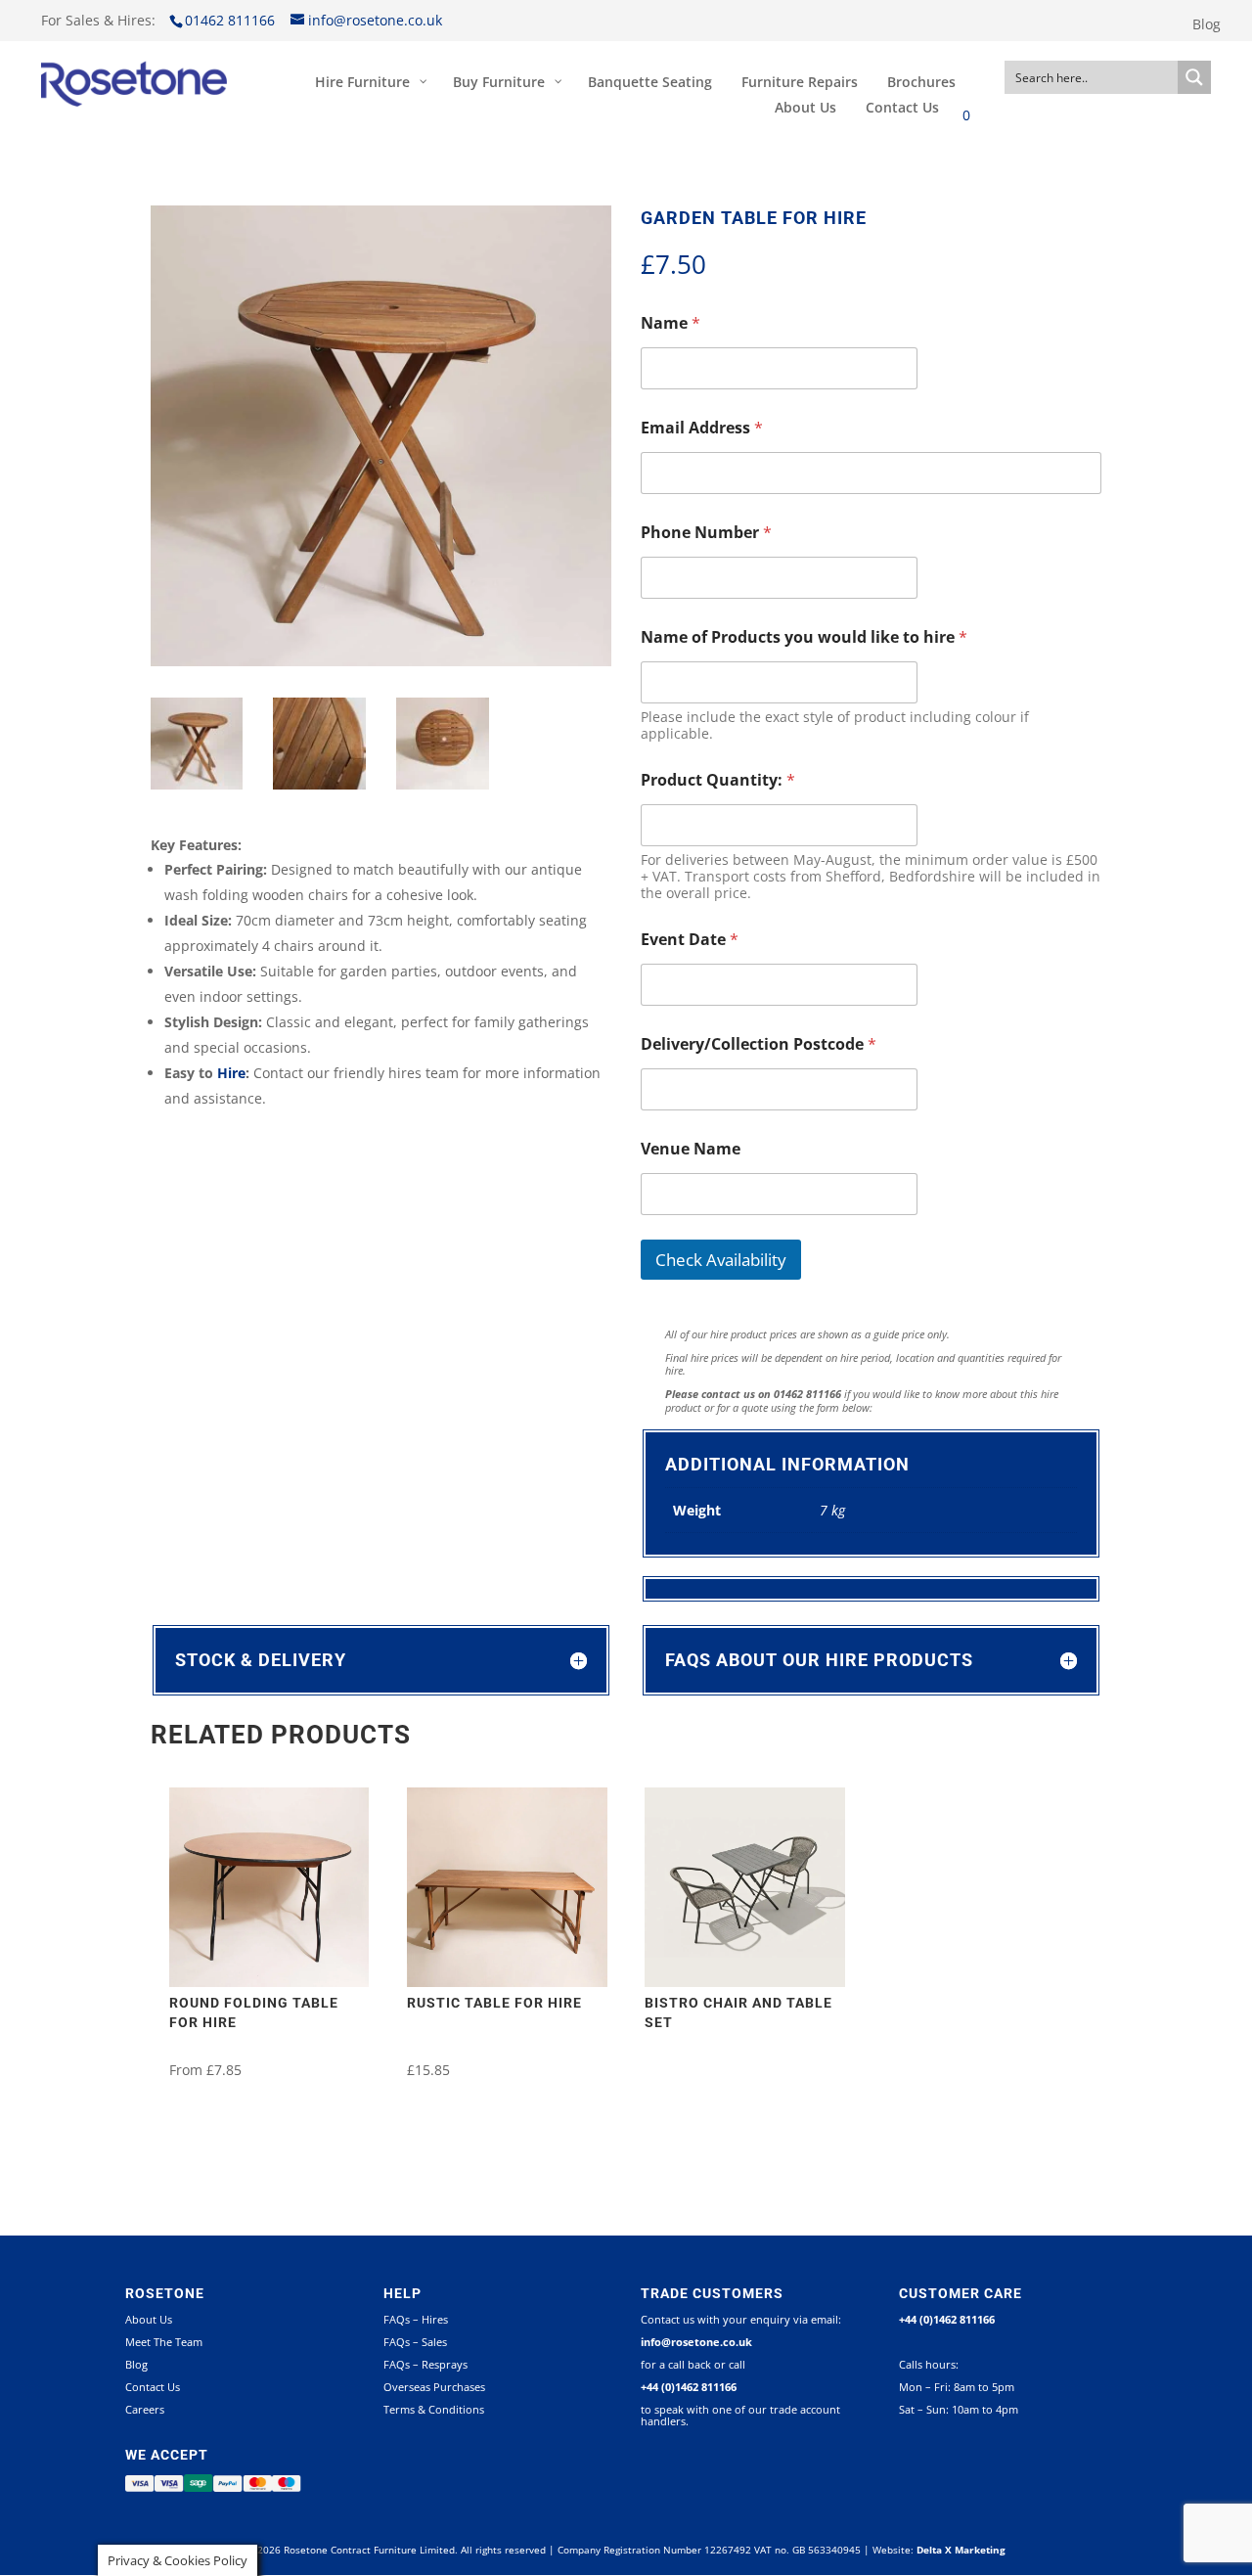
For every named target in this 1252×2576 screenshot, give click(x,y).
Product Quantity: (718, 780)
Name (671, 323)
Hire (231, 1073)
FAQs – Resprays (425, 2364)
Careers (145, 2409)
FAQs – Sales (415, 2342)
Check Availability (721, 1260)
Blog (1207, 25)
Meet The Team (164, 2342)
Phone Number (706, 533)
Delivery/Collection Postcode (759, 1044)
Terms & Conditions (434, 2409)
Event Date (690, 940)
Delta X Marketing (961, 2550)
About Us (149, 2319)
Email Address (702, 428)
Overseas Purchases (434, 2387)
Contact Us (153, 2387)
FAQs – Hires (416, 2319)
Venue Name (691, 1149)
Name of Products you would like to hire (804, 637)
